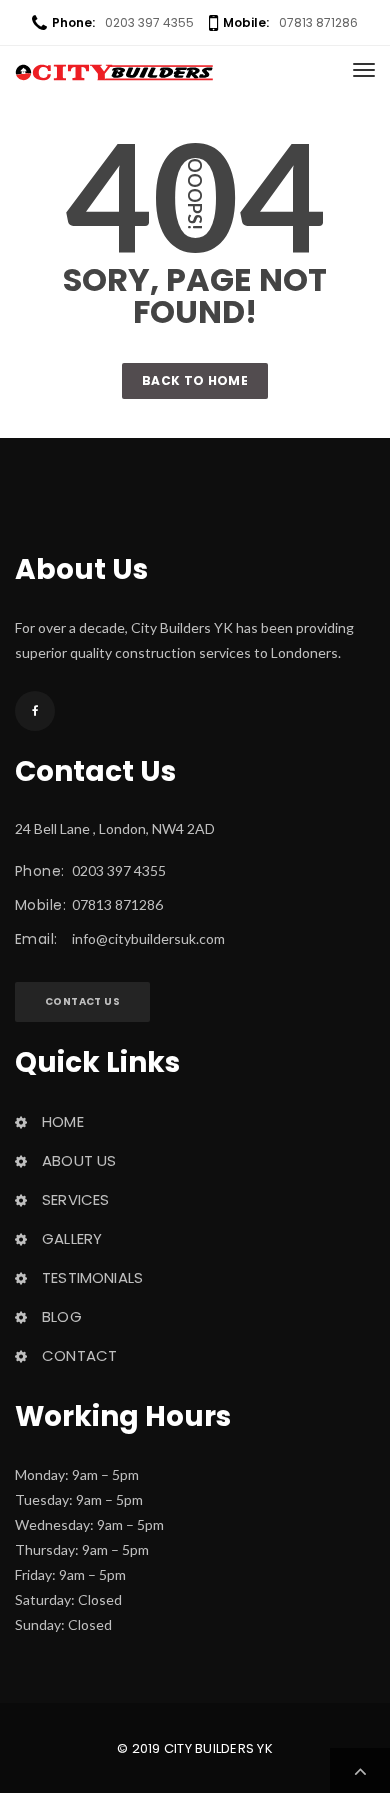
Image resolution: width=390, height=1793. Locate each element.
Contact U (82, 1001)
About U (79, 1160)
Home (63, 1121)
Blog (62, 1316)
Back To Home (195, 380)
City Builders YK (218, 1748)
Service (75, 1199)
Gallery (72, 1238)
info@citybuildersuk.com (148, 938)
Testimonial (92, 1277)
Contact (79, 1355)
